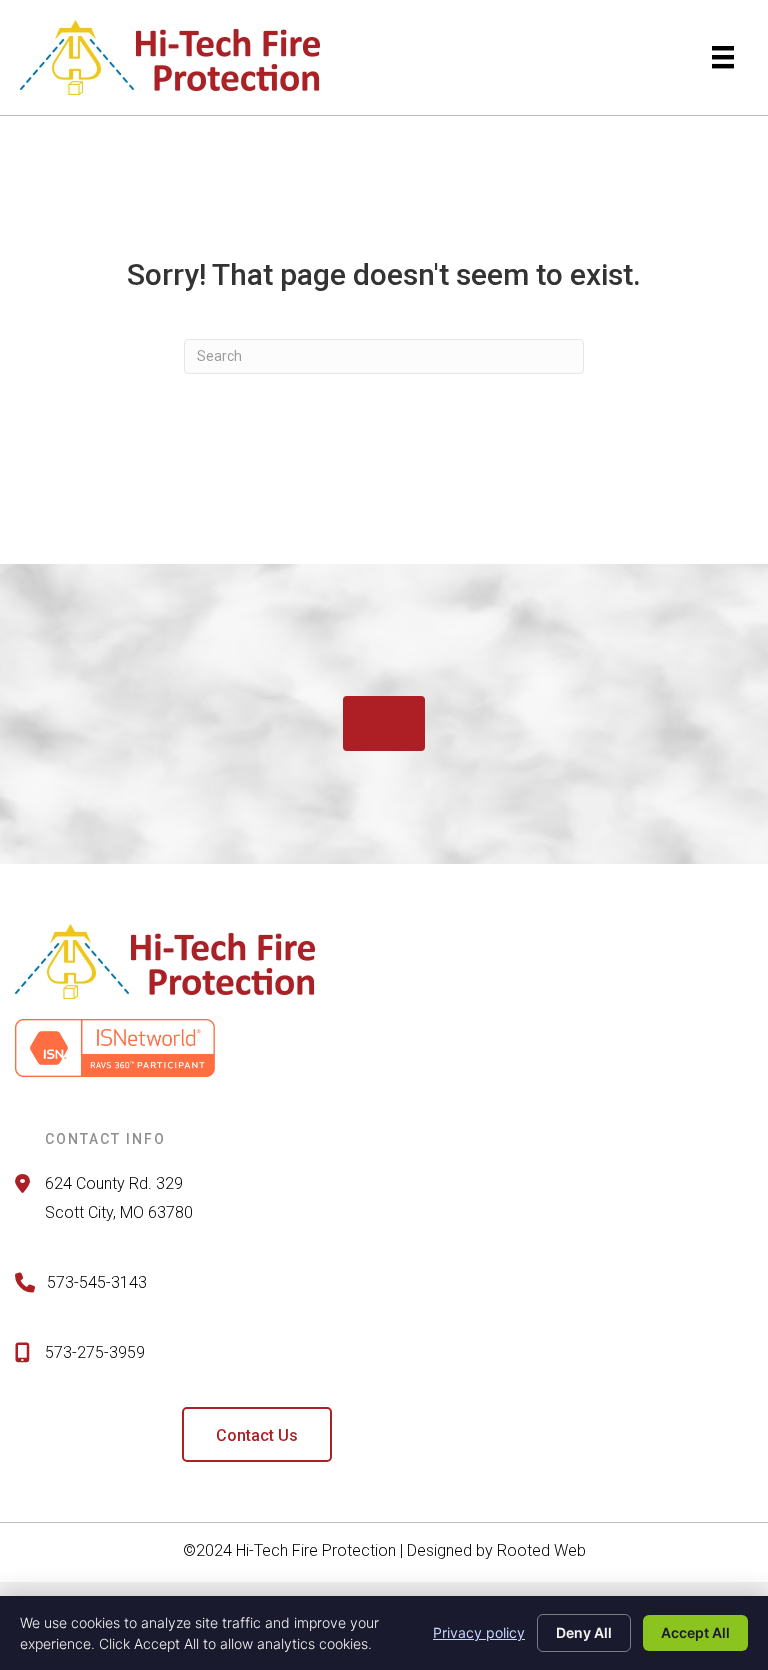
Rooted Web (541, 1550)
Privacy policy (479, 1632)
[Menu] (723, 57)
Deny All (584, 1632)
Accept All (695, 1632)
